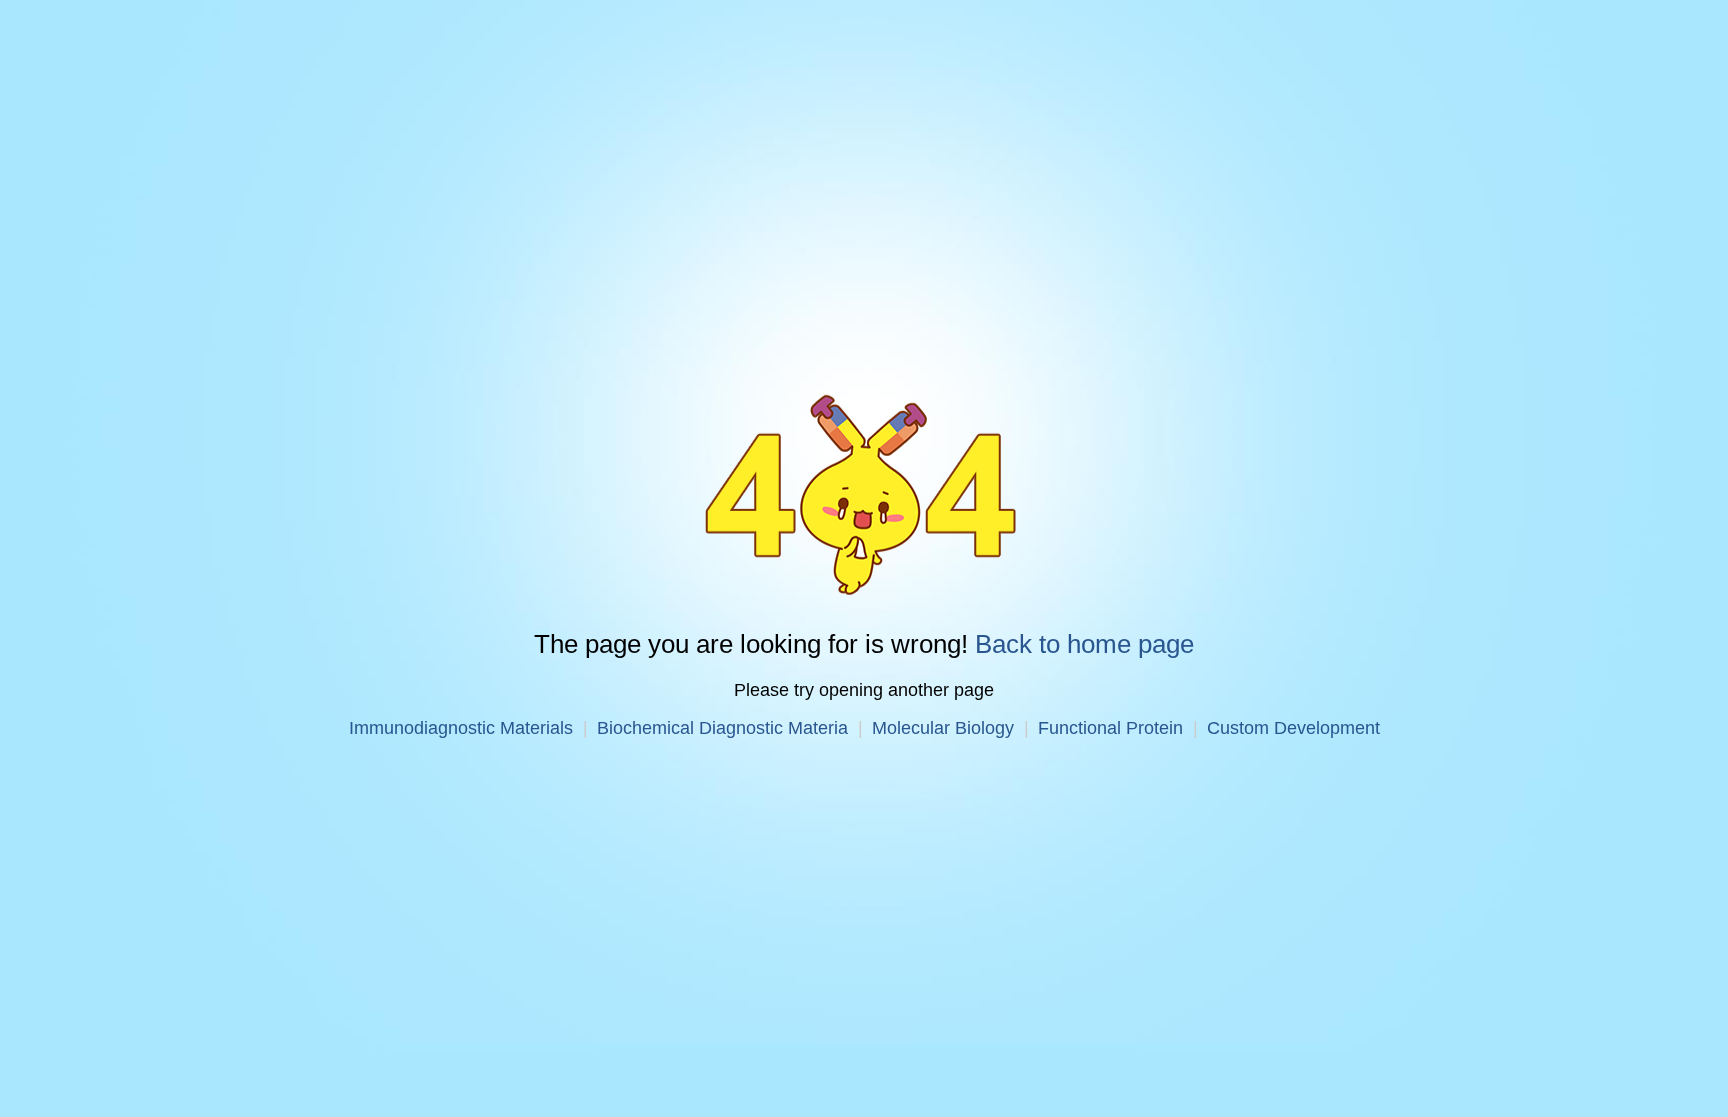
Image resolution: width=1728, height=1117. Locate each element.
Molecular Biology (943, 728)
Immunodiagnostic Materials (461, 728)
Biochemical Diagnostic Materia (722, 728)
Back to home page (1084, 644)
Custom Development (1293, 728)
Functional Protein (1110, 728)
